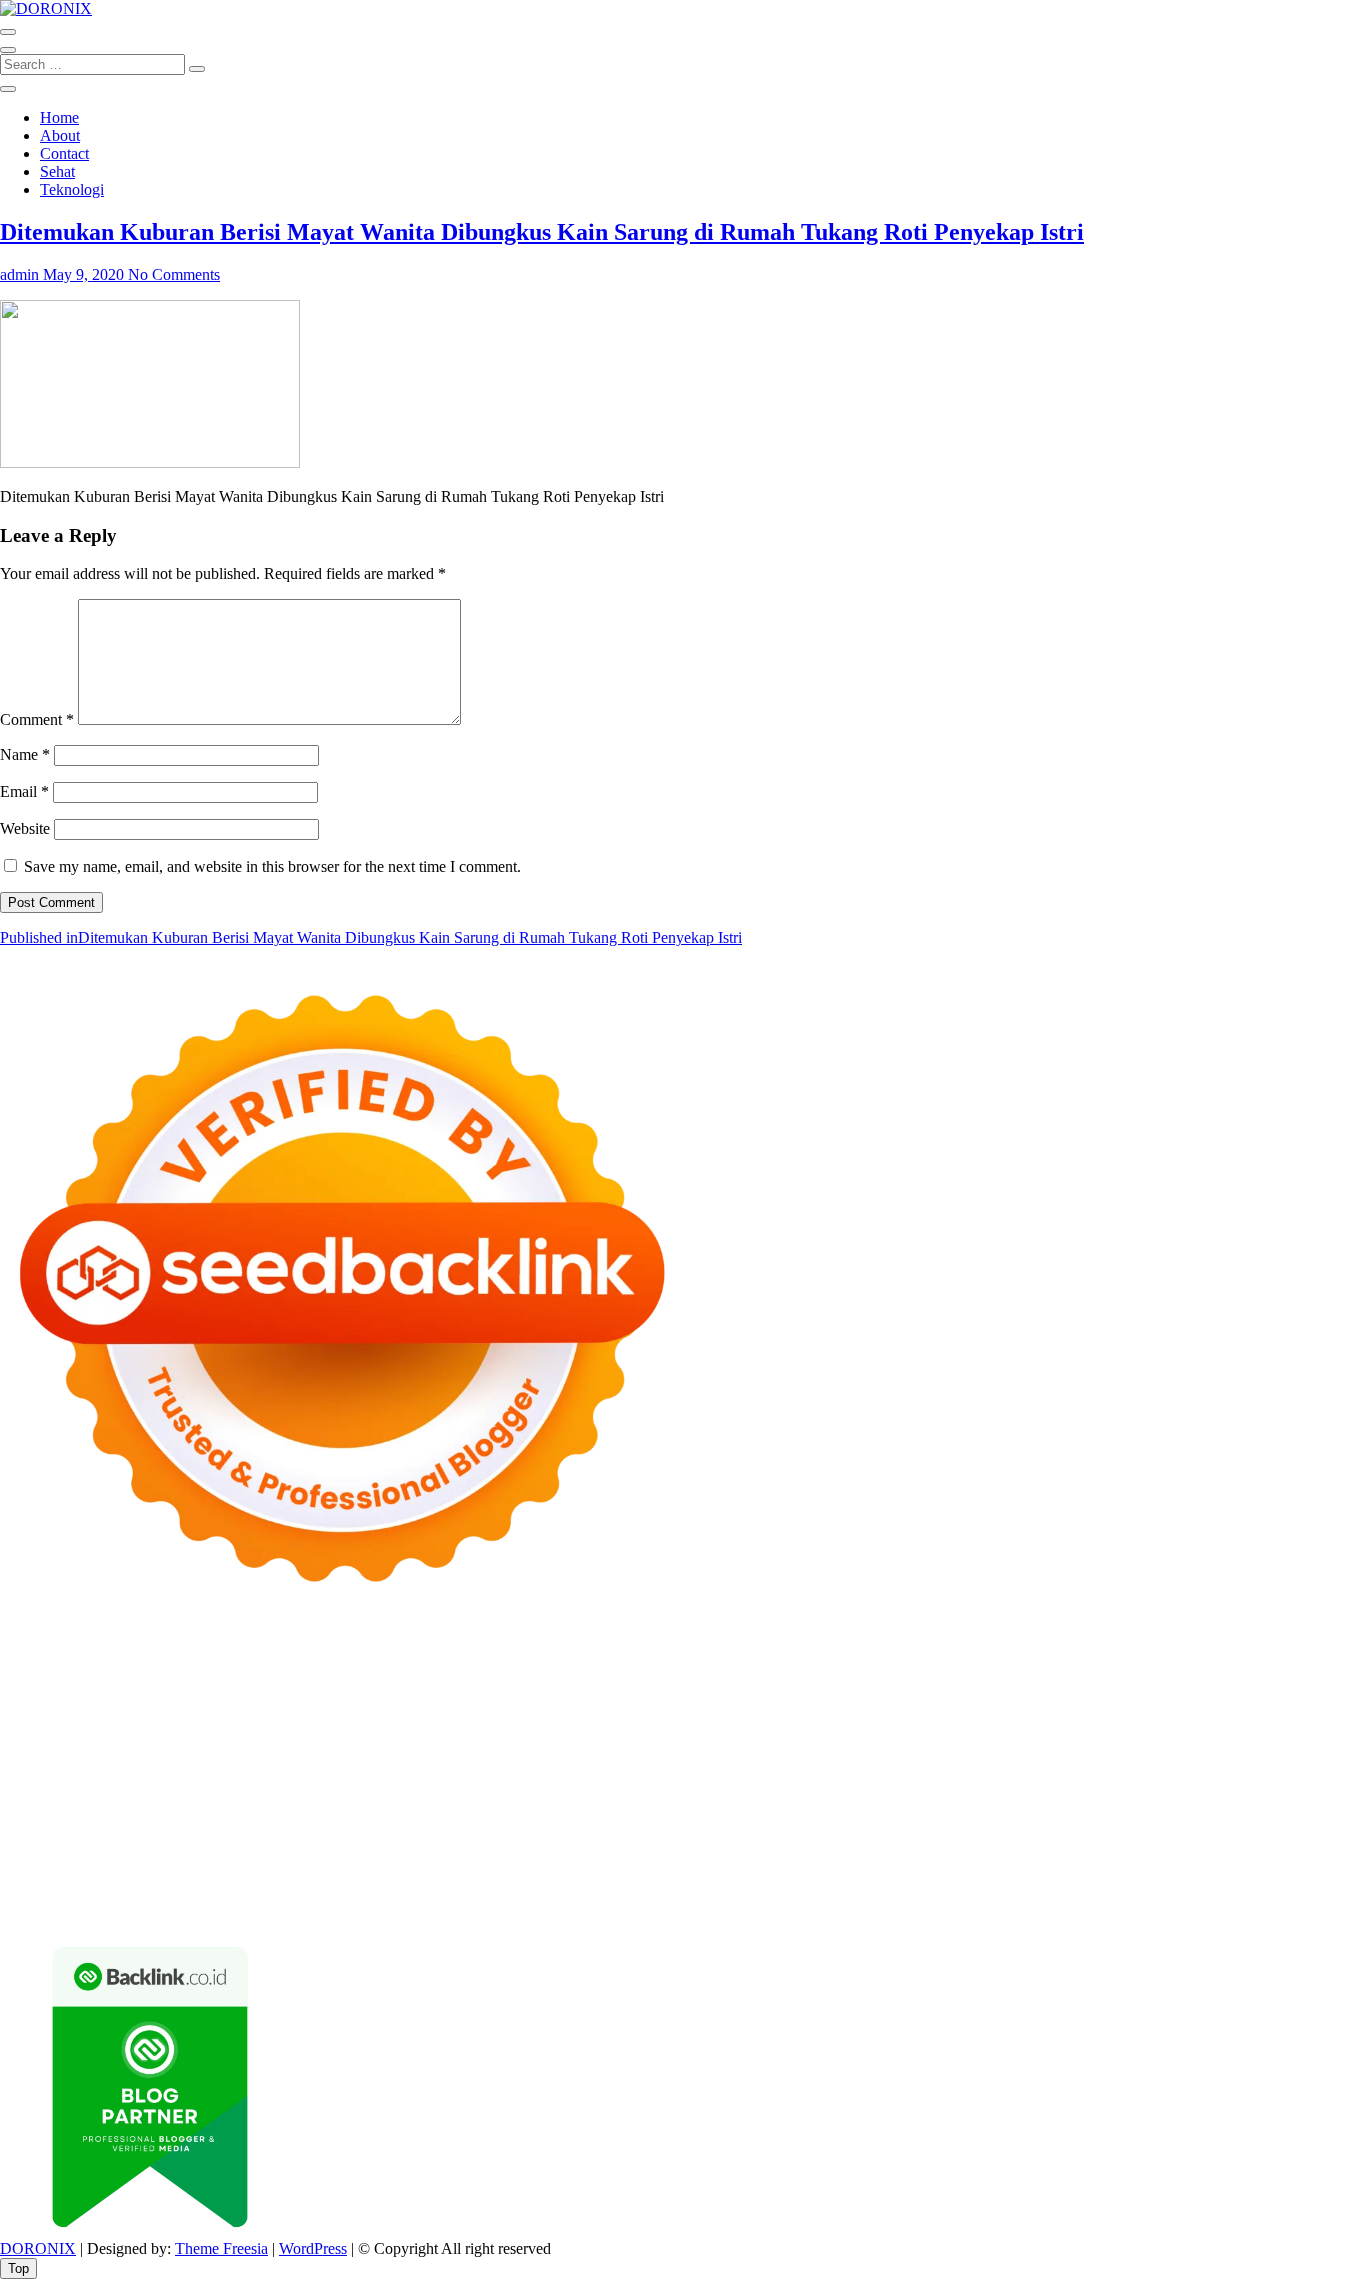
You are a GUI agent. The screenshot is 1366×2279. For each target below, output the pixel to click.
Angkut (219, 1874)
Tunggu (253, 1892)
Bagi (338, 1874)
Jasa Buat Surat (751, 1712)
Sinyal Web (1184, 1838)
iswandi (888, 1820)
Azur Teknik (170, 1658)
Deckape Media (1178, 1784)
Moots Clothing (853, 1712)
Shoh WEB (1171, 1712)
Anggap (1295, 1874)
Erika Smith (125, 1748)
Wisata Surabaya (1273, 1802)
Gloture (1148, 1730)
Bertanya (1061, 1856)
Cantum (949, 1874)
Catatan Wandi (91, 1838)
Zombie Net (1250, 1712)
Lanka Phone (484, 1658)
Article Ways (505, 1766)
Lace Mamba (712, 1658)
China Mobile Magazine (799, 1730)
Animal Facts (693, 1784)
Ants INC (514, 1676)
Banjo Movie (84, 1802)
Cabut (901, 1874)
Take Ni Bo (116, 1676)
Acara (1161, 1856)
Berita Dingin (228, 1910)
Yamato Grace (306, 1694)
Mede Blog (1084, 1748)
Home (59, 117)
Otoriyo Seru (360, 1784)
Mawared (881, 1766)
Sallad (296, 1730)
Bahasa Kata (955, 1910)
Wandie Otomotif (280, 1838)
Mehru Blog (474, 1694)
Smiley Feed (1292, 1730)
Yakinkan (944, 1892)
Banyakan (629, 1892)
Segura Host (424, 1748)
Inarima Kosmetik (1116, 1766)
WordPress (313, 2248)
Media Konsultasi (688, 1910)
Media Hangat (866, 1910)
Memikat (824, 1892)
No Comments (174, 274)
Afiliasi (1116, 1856)
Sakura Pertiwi (595, 1856)
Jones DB (1186, 1802)
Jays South (1168, 1694)
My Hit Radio (188, 1712)
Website (25, 828)
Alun (1326, 1856)
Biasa (756, 1874)
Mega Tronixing (330, 1748)
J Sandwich (582, 1802)
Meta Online (839, 1694)
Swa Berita (552, 1694)
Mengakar (1193, 1874)
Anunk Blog (87, 1658)
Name (25, 754)
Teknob (147, 1820)
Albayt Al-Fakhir (832, 1676)
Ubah (207, 1892)
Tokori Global (1079, 1784)
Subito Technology (924, 1658)
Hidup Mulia (678, 1730)
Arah (303, 1874)
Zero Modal (37, 1676)
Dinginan (563, 1892)
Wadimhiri (447, 1676)
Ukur (298, 1892)
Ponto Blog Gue (345, 1766)
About (60, 135)
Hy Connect (544, 1712)
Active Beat (993, 1784)
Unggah (160, 1892)
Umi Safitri (772, 1856)
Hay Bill (351, 1802)
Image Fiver (350, 1658)
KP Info (435, 1712)
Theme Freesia (221, 2248)
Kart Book (1086, 1730)
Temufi (646, 1748)
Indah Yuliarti (853, 1856)
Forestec (293, 1802)
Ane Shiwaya (925, 1748)
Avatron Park (1001, 1676)
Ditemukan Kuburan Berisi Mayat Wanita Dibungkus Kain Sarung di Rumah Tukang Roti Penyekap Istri (542, 232)
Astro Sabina (1087, 1676)
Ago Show (599, 1730)
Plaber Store (1309, 1658)
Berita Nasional (1095, 1838)
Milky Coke (443, 1784)
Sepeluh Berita (582, 1910)
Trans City (208, 1820)
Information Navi (1096, 1802)
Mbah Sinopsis (1043, 1694)
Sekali (1044, 1892)
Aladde (61, 1712)
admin (19, 274)
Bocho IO (161, 1802)
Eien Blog (241, 1730)
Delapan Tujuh (261, 1658)
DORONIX (38, 2248)
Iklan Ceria (151, 1694)
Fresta (1225, 1694)
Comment (37, 719)
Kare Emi (848, 1748)
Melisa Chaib (708, 1694)
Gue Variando (604, 1784)
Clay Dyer (230, 1802)
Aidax (482, 1712)
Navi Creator (744, 1820)
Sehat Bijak (992, 1856)
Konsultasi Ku (45, 1910)
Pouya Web (1008, 1748)
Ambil (51, 1874)
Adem (1137, 1874)
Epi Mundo (1295, 1676)
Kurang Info (909, 1838)
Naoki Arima (501, 1802)
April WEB (1283, 1694)
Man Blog (528, 1820)
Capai (112, 1892)
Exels (1031, 1730)
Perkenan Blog (322, 1910)
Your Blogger (161, 1856)
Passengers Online (607, 1676)
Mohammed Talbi (172, 1766)
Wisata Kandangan (572, 1838)
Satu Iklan (240, 1856)
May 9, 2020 (83, 274)
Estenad (612, 1712)
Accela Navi (195, 1676)
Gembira (883, 1892)
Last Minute (1018, 1766)
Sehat (57, 171)
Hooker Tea (582, 1748)
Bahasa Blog (413, 1910)
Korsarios (945, 1766)
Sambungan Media (1268, 1892)
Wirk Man (460, 1820)
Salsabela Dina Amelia (794, 1838)
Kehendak (1100, 1892)
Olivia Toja (626, 1694)
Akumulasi (108, 1874)
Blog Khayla (468, 1838)
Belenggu (704, 1874)
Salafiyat (84, 1694)
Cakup (999, 1874)
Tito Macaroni (993, 1802)
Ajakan (1092, 1874)
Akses (1247, 1874)
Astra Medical (128, 1784)
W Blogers (224, 1694)
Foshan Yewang (1216, 1658)
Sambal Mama (281, 1712)
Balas (418, 1874)
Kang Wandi (182, 1838)
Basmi (377, 1874)
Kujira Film (709, 1748)
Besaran (690, 1892)
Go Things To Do (888, 1802)
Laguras (984, 1730)
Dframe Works (285, 1676)
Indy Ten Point (1294, 1766)
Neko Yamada (1117, 1658)
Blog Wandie (677, 1838)
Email (24, 791)
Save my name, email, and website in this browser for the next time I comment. (272, 866)
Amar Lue (781, 1748)
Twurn (1234, 1676)
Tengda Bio (504, 1748)
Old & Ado (520, 1784)
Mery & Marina (155, 1730)
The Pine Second (221, 1748)
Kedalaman (756, 1892)
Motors (22, 1658)
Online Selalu (405, 1856)
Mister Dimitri (430, 1730)
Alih (14, 1874)
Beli (506, 1874)
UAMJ (761, 1784)
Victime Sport (220, 1784)
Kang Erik (278, 1820)
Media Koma (1266, 1838)
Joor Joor (261, 1766)
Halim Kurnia (689, 1856)
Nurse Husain (1036, 1712)
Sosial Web (79, 1856)
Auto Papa (922, 1676)
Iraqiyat (1314, 1748)
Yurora (774, 1694)
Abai (1291, 1856)
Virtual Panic (948, 1712)
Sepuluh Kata (138, 1910)
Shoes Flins (75, 1766)
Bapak (509, 1892)
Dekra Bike (586, 1766)
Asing (265, 1874)
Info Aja (926, 1856)
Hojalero (74, 1730)
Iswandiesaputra (968, 1820)
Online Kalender (679, 1766)
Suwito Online (653, 1820)
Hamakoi (670, 1712)
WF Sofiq (351, 1730)
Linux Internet (668, 1802)
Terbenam (595, 1874)
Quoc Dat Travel (722, 1676)
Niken (583, 1820)
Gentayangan (443, 1892)
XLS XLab (823, 1784)
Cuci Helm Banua (1256, 1820)
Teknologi (72, 189)
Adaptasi (1211, 1856)
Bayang (464, 1874)
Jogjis (1112, 1694)
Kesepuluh (1171, 1892)
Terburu (853, 1874)
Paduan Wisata (498, 1856)
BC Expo (431, 1766)
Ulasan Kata (358, 1892)
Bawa (541, 1874)
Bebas (650, 1874)
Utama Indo (368, 1712)
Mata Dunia (81, 1820)
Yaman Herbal (907, 1784)
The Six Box (40, 1784)
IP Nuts (291, 1784)
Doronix (556, 1658)
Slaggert (114, 1712)
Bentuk (801, 1874)
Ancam (169, 1874)
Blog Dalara (1170, 1676)
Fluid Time (1251, 1748)
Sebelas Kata (317, 1856)
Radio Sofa (824, 1820)
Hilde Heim (373, 1676)
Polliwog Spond (809, 1658)
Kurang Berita (997, 1838)
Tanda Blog (495, 1910)
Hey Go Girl (627, 1658)
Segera (999, 1892)
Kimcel (415, 1658)
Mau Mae (345, 1820)
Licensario (1210, 1766)
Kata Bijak (917, 1694)
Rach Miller (917, 1730)
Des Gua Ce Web (772, 1802)
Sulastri (1107, 1712)
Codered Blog (1168, 1748)
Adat (1257, 1856)
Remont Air (419, 1802)
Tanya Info (782, 1910)
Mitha (973, 1694)
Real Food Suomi (791, 1766)
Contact (64, 153)
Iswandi (1170, 1820)
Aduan (1044, 1874)
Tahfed (402, 1820)
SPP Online (1212, 1730)
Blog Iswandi (381, 1838)
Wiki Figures (1028, 1658)
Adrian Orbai (42, 1748)
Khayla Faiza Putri (1082, 1820)
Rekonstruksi (520, 1730)
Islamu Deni (393, 1694)
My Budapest (1274, 1784)
